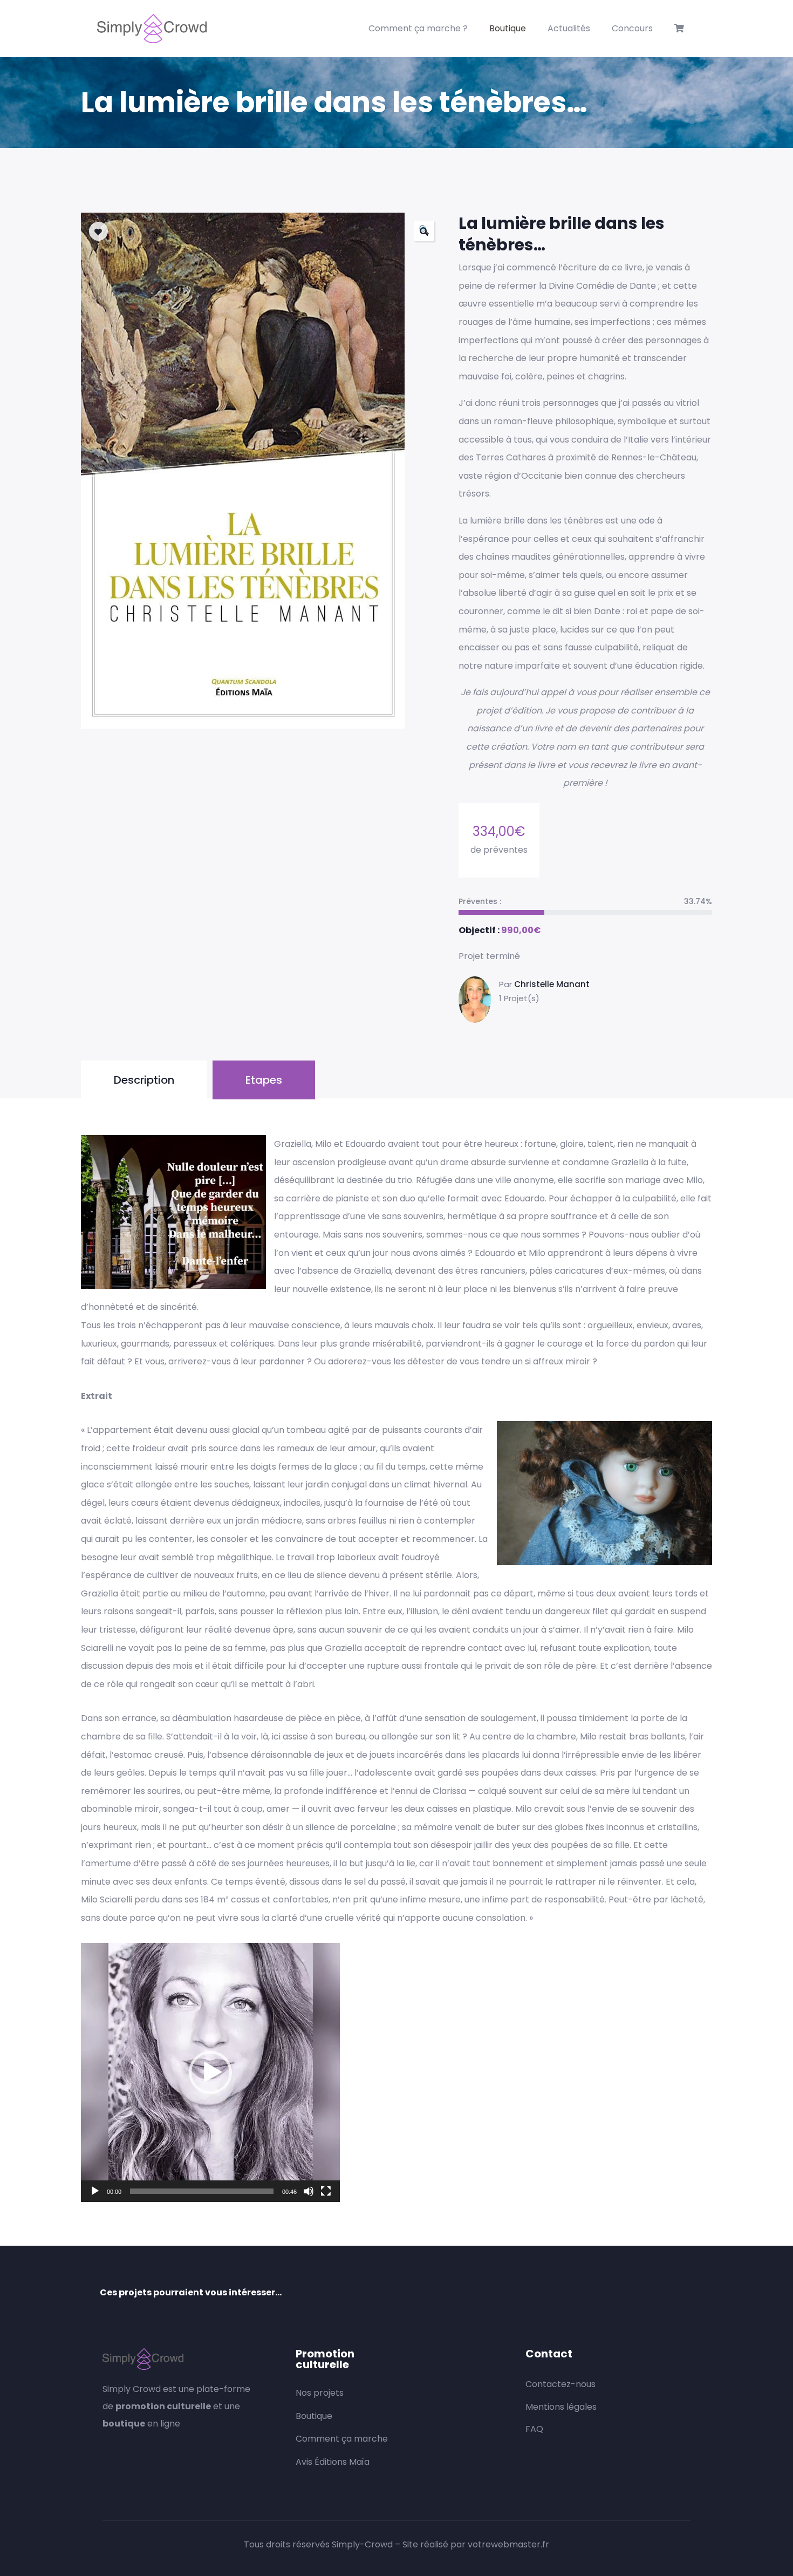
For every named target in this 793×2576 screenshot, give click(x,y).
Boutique (508, 28)
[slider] (202, 2191)
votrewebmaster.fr (508, 2544)
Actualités (569, 28)
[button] (424, 231)
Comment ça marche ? (418, 28)
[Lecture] (95, 2191)
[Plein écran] (326, 2191)
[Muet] (309, 2191)
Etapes (264, 1080)
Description (144, 1080)
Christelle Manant (552, 984)
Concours (632, 28)
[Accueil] (152, 29)
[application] (210, 2072)
